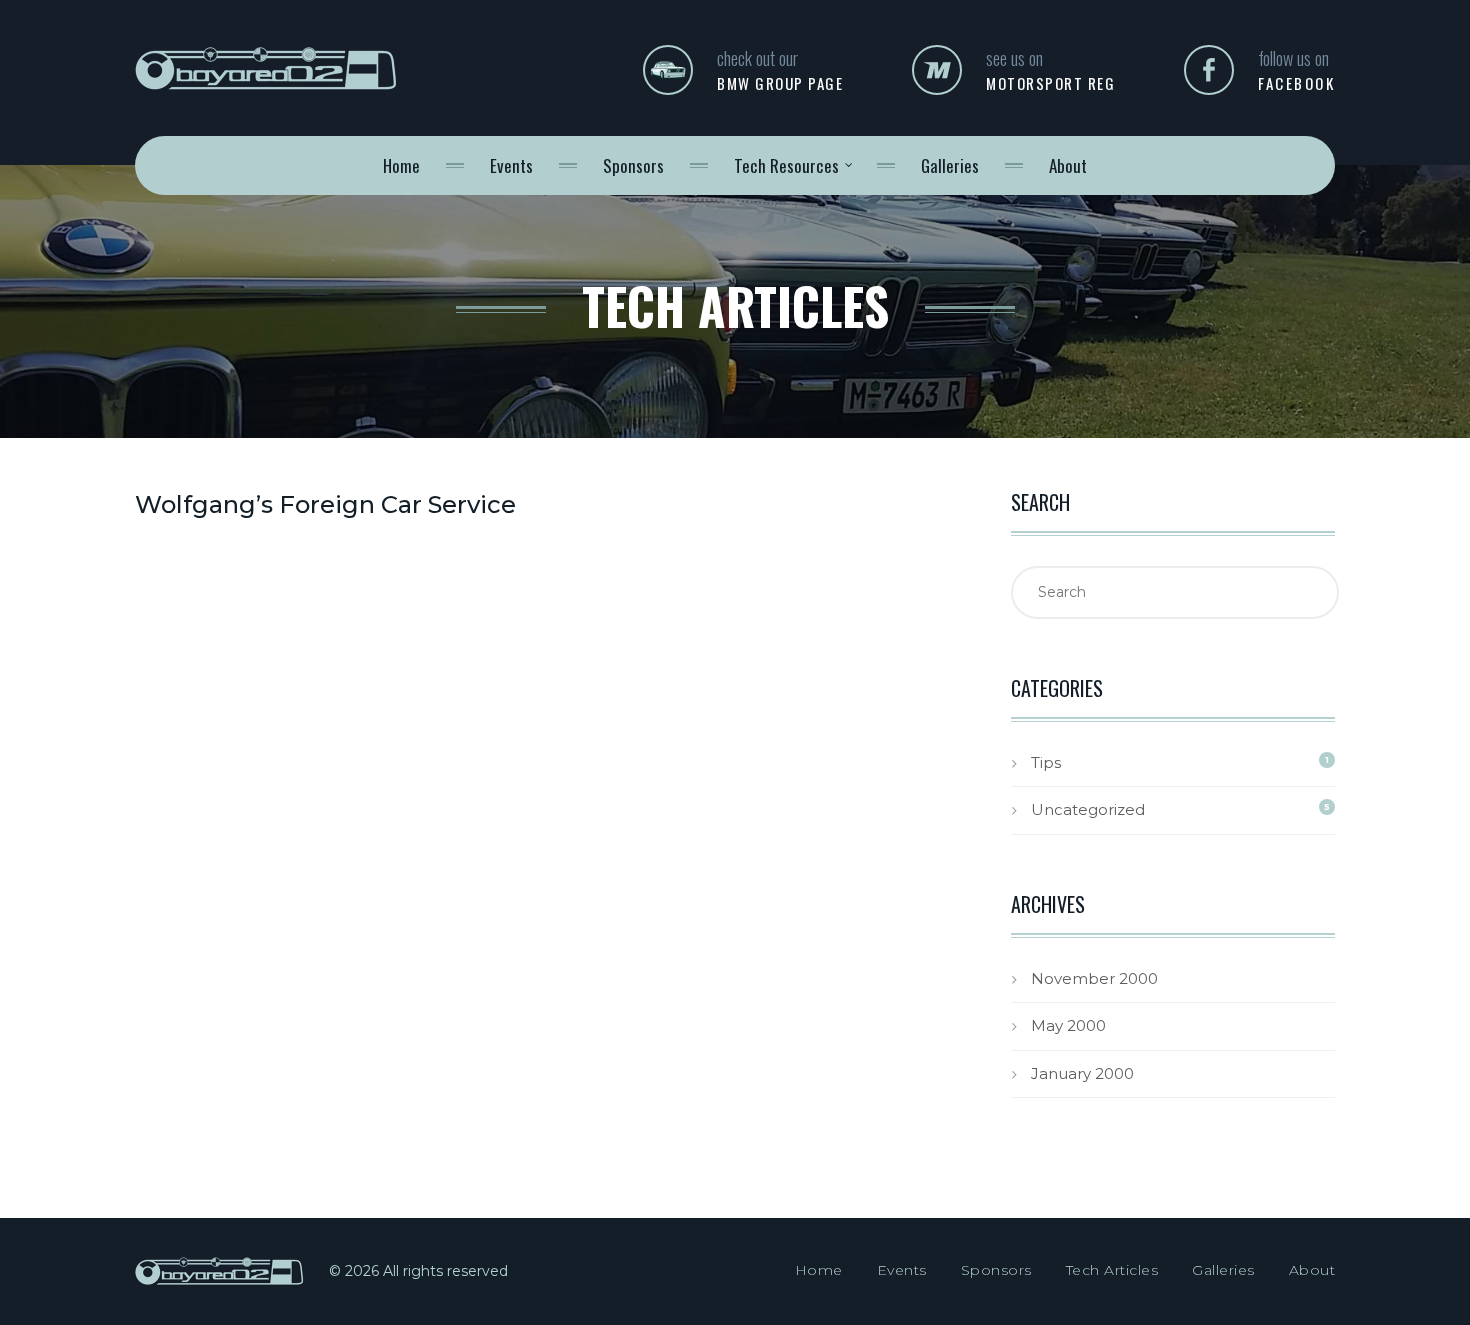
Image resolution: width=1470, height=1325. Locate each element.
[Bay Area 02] (267, 82)
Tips (1046, 762)
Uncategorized (1088, 809)
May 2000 (1068, 1025)
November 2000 (1094, 978)
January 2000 (1082, 1073)
